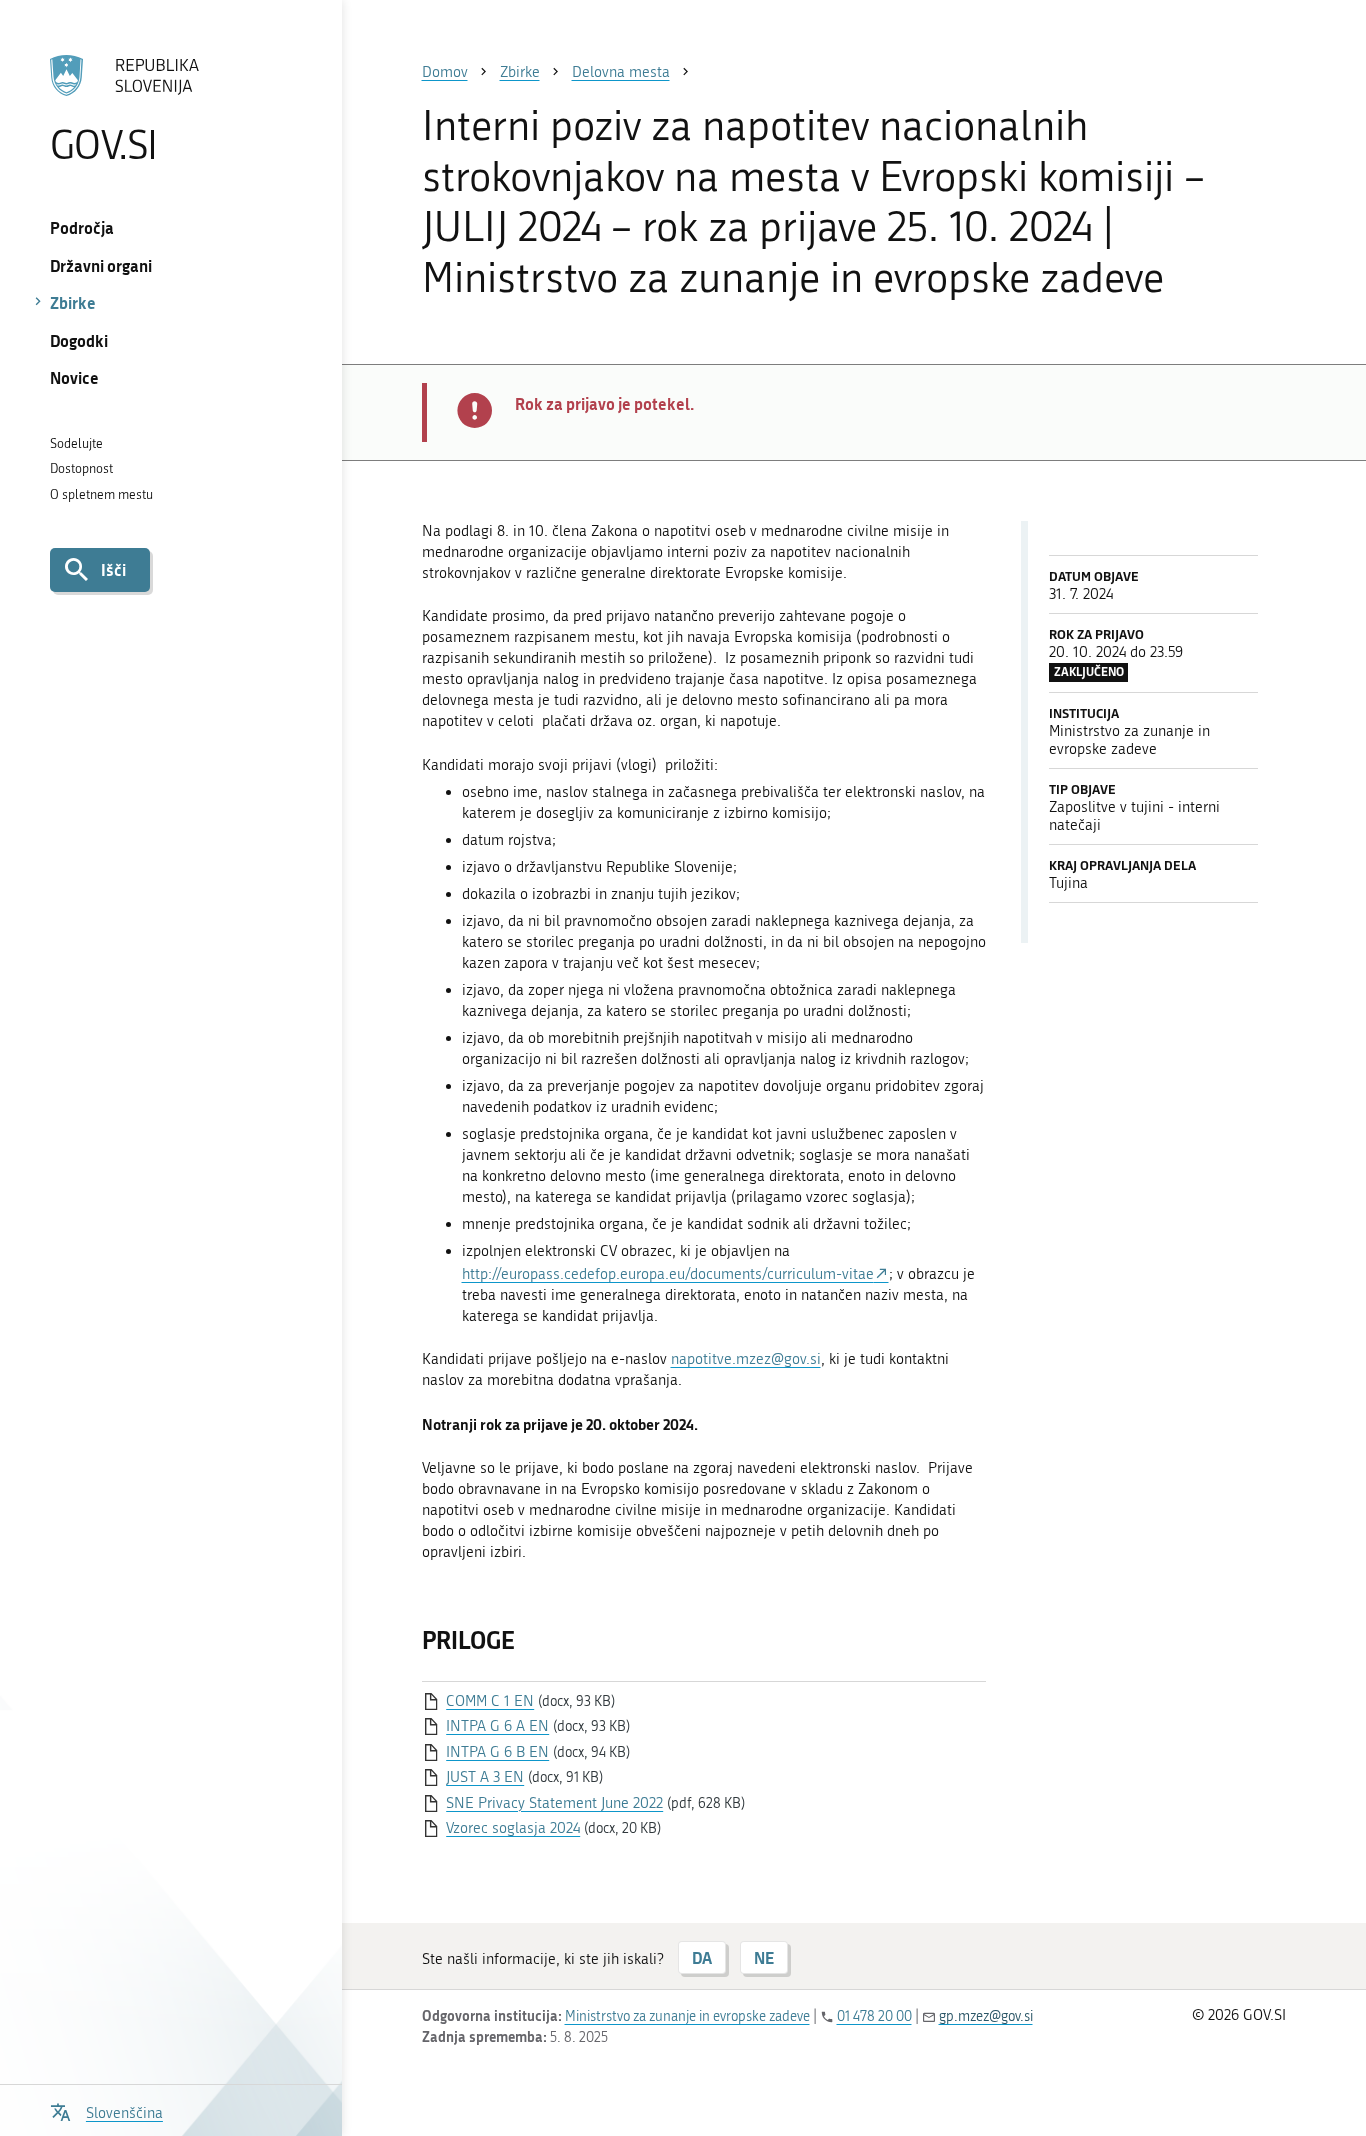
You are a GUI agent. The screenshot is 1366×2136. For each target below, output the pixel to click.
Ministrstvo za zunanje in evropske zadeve (687, 2016)
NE (764, 1957)
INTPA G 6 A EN (497, 1726)
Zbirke (73, 302)
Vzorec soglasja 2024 (513, 1828)
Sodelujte (76, 443)
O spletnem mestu (101, 494)
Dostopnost (81, 468)
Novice (74, 377)
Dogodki (79, 340)
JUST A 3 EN (485, 1777)
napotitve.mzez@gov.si (746, 1359)
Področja (82, 227)
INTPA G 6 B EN (497, 1752)
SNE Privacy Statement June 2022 (554, 1803)
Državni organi (101, 265)
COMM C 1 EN (490, 1701)
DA (702, 1957)
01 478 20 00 (874, 2016)
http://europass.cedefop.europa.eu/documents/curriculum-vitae (668, 1274)
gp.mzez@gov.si (986, 2016)
